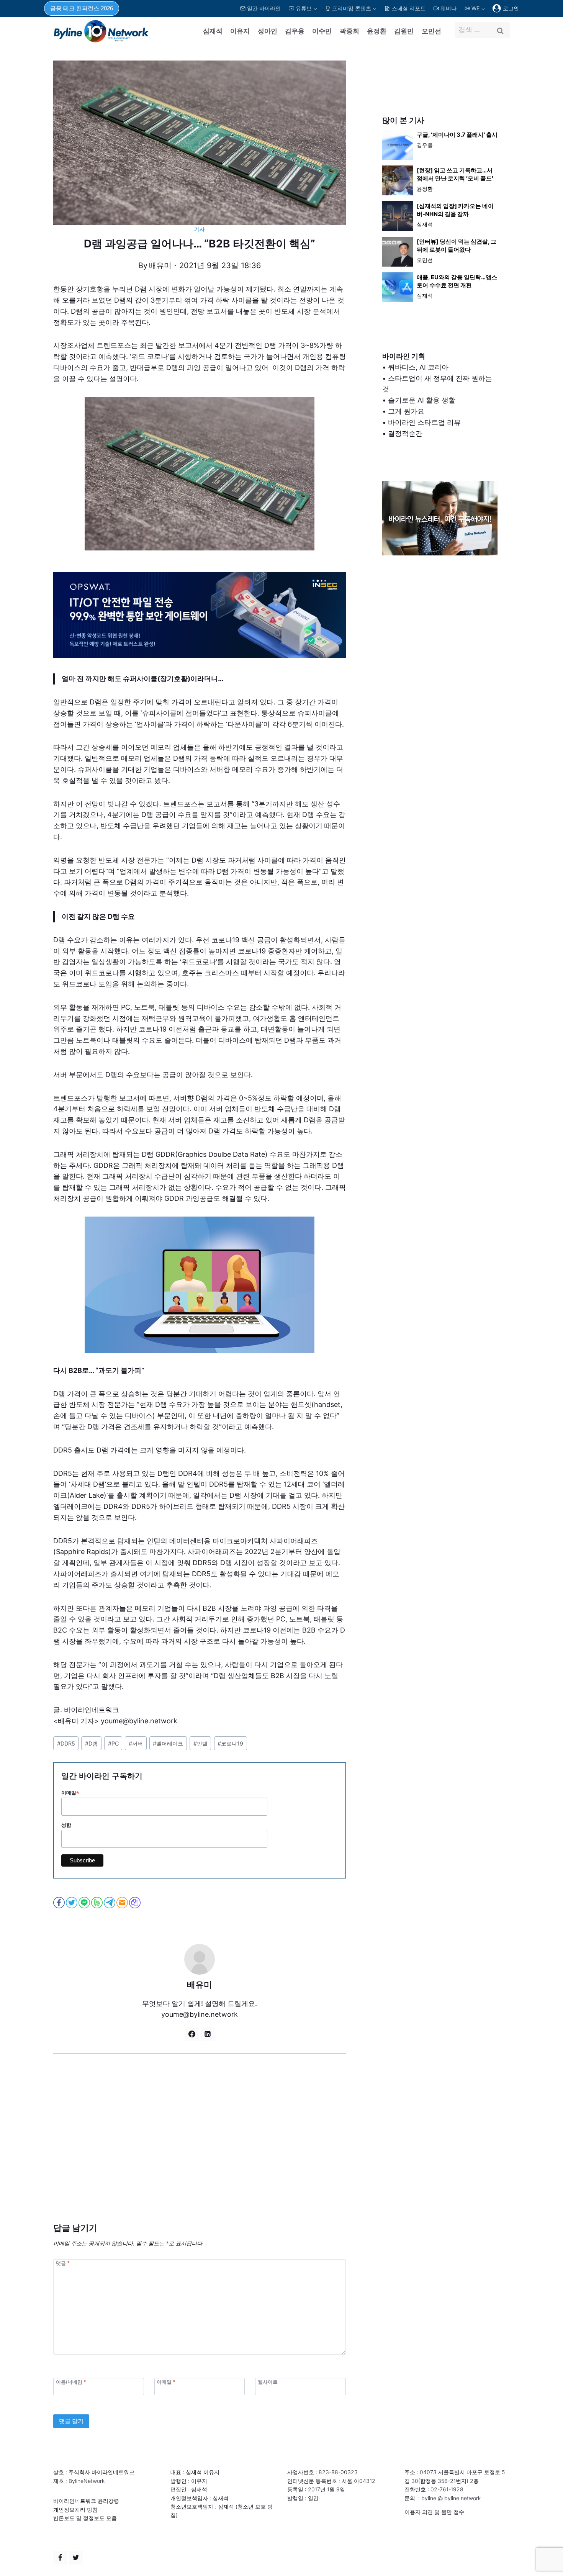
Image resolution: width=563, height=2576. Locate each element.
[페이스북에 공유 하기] (60, 1903)
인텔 (200, 1743)
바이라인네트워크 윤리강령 (86, 2501)
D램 (91, 1743)
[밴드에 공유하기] (97, 1903)
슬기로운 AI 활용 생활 (422, 400)
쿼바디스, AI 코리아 (418, 367)
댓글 (63, 2263)
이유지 (240, 31)
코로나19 (230, 1743)
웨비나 (448, 8)
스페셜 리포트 (409, 8)
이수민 (322, 31)
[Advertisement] (200, 2150)
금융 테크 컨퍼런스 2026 (82, 8)
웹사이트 (268, 2382)
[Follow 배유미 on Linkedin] (208, 2034)
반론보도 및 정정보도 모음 (85, 2518)
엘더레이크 (168, 1743)
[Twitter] (76, 2558)
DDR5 (66, 1743)
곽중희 (349, 31)
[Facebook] (60, 2558)
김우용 (295, 31)
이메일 (70, 1793)
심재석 (213, 31)
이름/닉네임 (71, 2382)
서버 (136, 1743)
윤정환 (377, 31)
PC (113, 1743)
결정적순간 (405, 433)
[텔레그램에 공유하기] (110, 1903)
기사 (199, 229)
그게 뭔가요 (406, 411)
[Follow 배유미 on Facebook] (192, 2034)
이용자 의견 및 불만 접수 (434, 2512)
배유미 (160, 265)
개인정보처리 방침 (75, 2510)
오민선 (431, 31)
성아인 (268, 31)
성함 (66, 1825)
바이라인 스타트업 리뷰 (424, 422)
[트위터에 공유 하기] (72, 1903)
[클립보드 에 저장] (135, 1903)
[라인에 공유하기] (85, 1903)
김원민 (404, 31)
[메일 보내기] (123, 1903)
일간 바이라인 (264, 8)
